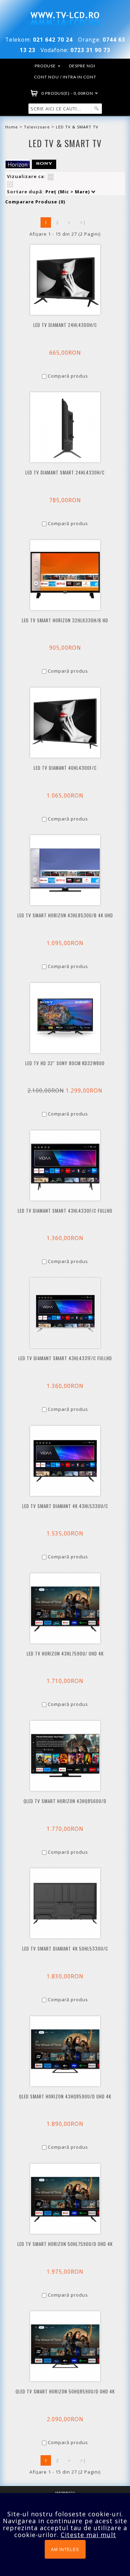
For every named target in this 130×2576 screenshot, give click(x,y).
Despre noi (82, 66)
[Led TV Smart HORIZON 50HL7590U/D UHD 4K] (65, 2199)
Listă (51, 177)
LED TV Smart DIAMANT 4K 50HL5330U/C (65, 1949)
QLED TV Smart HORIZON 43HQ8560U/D (65, 1801)
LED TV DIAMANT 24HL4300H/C (65, 325)
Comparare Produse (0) (35, 202)
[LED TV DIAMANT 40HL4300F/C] (65, 723)
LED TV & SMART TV (77, 127)
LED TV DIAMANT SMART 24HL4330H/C (65, 473)
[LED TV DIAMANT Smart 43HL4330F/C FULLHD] (65, 1165)
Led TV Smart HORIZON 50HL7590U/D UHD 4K (65, 2244)
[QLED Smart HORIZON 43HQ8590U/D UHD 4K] (65, 2051)
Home (12, 127)
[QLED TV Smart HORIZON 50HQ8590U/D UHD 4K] (65, 2346)
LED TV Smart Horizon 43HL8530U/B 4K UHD (65, 915)
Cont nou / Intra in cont (65, 77)
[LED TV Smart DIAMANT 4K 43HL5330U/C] (65, 1461)
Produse (48, 66)
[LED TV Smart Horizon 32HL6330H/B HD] (65, 575)
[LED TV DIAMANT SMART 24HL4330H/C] (65, 427)
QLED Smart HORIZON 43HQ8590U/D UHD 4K (65, 2097)
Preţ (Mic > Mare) (68, 192)
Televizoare (37, 127)
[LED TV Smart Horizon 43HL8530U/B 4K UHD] (65, 870)
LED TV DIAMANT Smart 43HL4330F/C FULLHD (65, 1211)
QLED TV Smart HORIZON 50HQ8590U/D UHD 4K (65, 2392)
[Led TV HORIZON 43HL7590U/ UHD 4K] (65, 1608)
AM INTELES (65, 2550)
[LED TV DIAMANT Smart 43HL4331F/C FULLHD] (65, 1313)
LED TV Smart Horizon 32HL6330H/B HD (65, 620)
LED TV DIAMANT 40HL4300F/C (65, 768)
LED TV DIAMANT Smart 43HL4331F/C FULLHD (65, 1358)
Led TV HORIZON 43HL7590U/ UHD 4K (65, 1654)
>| (83, 222)
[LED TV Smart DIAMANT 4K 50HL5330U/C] (65, 1903)
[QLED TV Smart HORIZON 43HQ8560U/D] (65, 1756)
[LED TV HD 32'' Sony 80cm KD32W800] (65, 1018)
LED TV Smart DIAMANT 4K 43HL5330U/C (65, 1506)
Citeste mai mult (88, 2535)
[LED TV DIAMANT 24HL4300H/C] (65, 280)
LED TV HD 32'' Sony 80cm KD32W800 (65, 1063)
